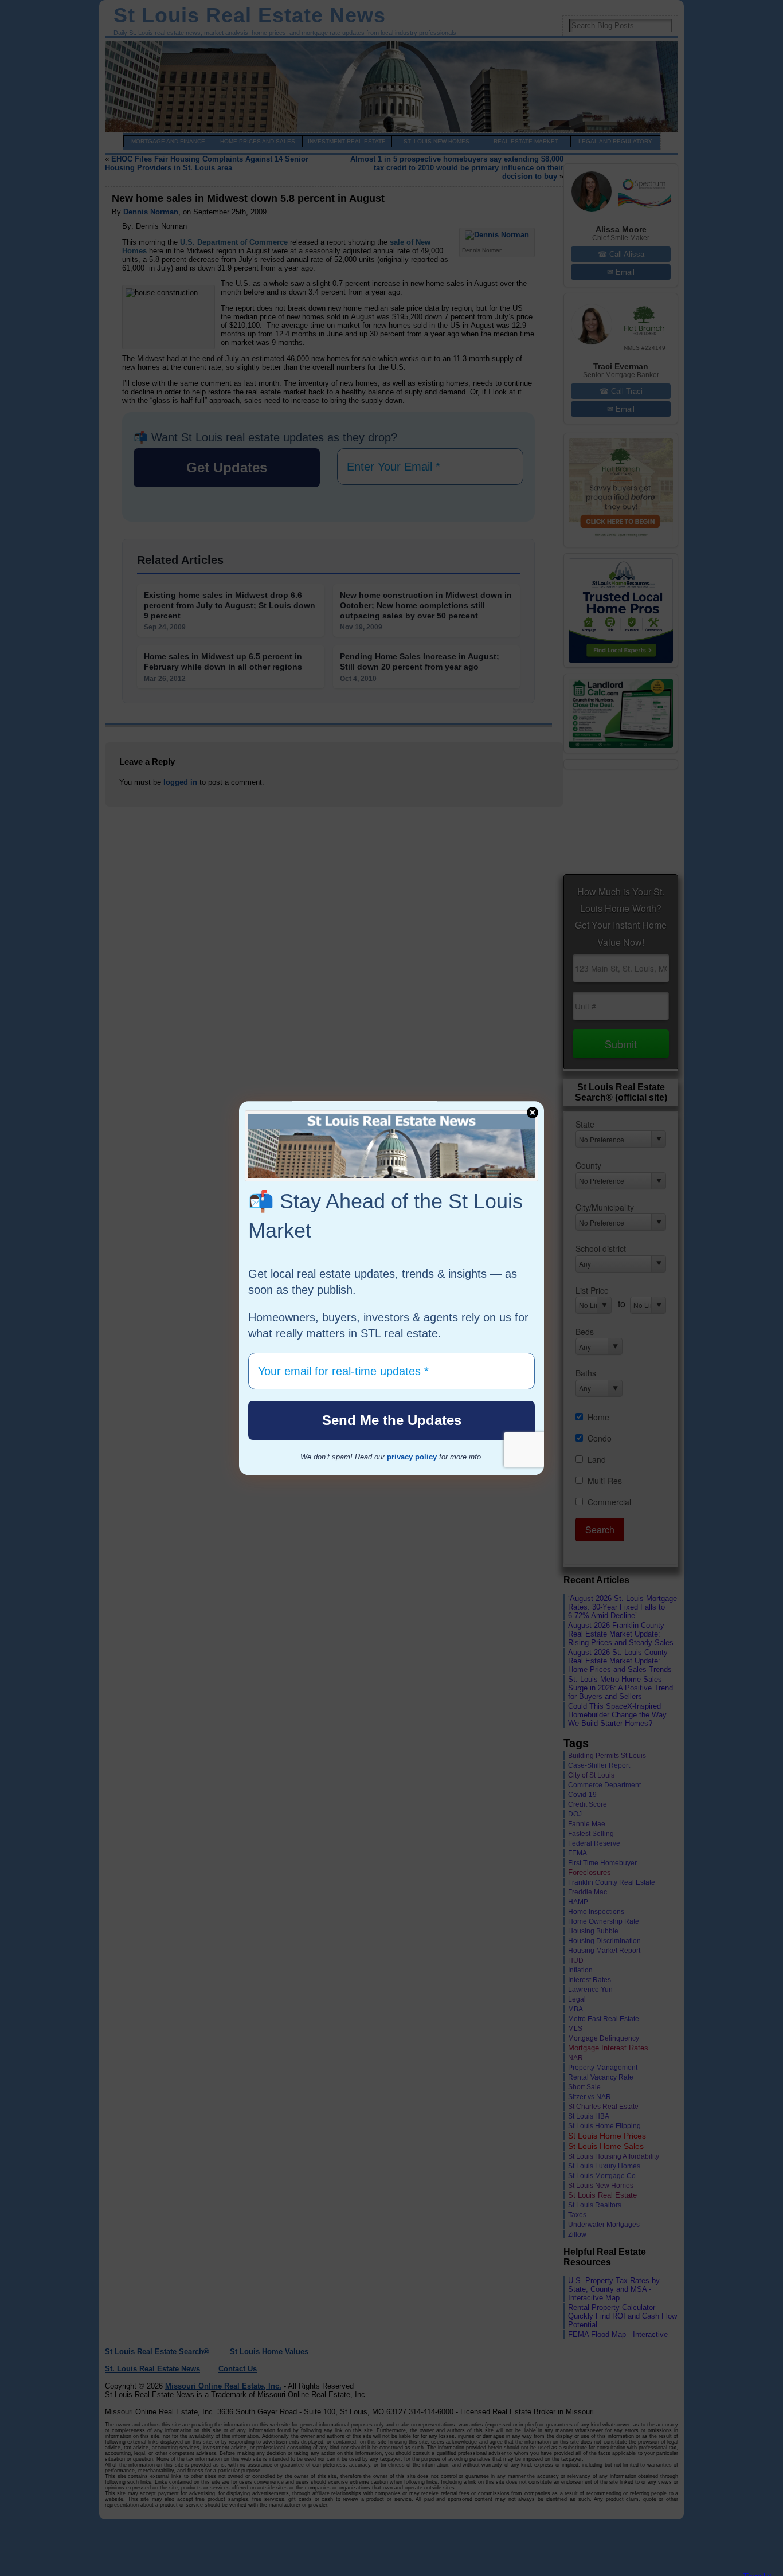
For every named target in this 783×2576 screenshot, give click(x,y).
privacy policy (412, 1457)
